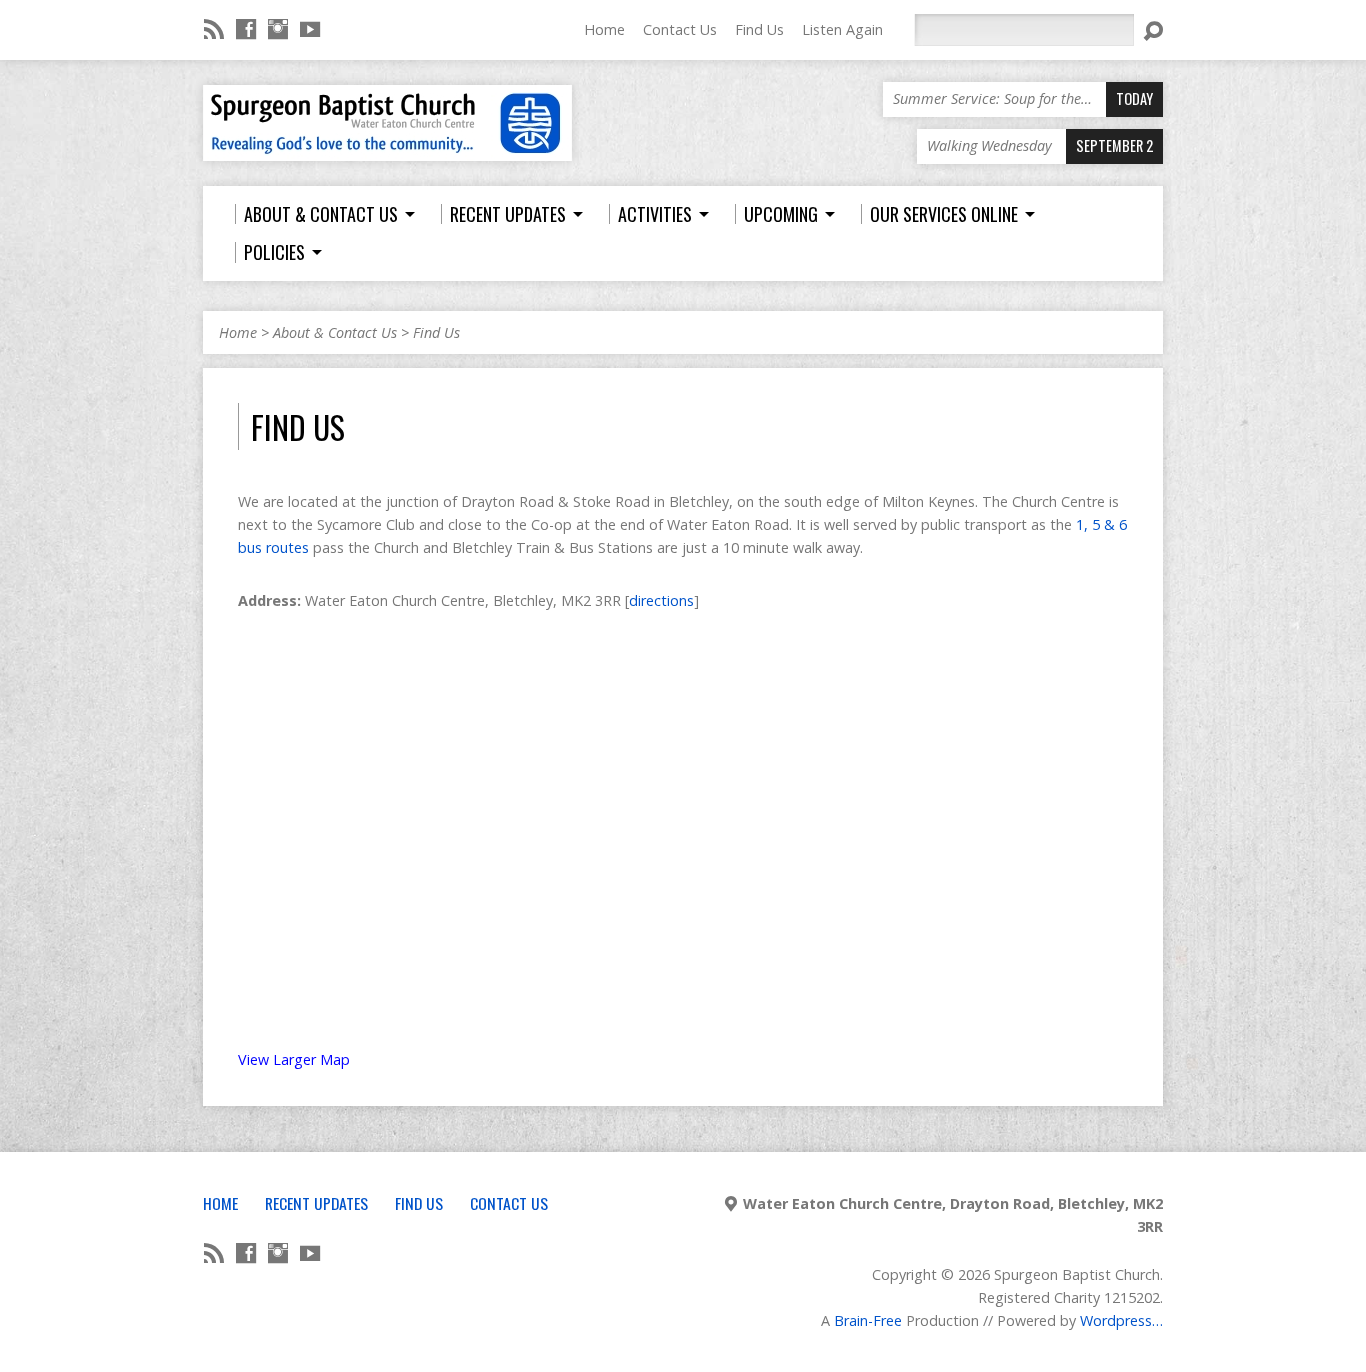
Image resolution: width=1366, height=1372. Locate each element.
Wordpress (1116, 1320)
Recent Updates (316, 1203)
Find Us (759, 29)
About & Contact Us (335, 332)
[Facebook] (246, 29)
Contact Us (680, 29)
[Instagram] (278, 29)
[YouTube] (310, 29)
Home (604, 29)
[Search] (1153, 31)
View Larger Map (294, 1059)
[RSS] (214, 29)
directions (661, 600)
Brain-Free (868, 1320)
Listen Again (842, 29)
